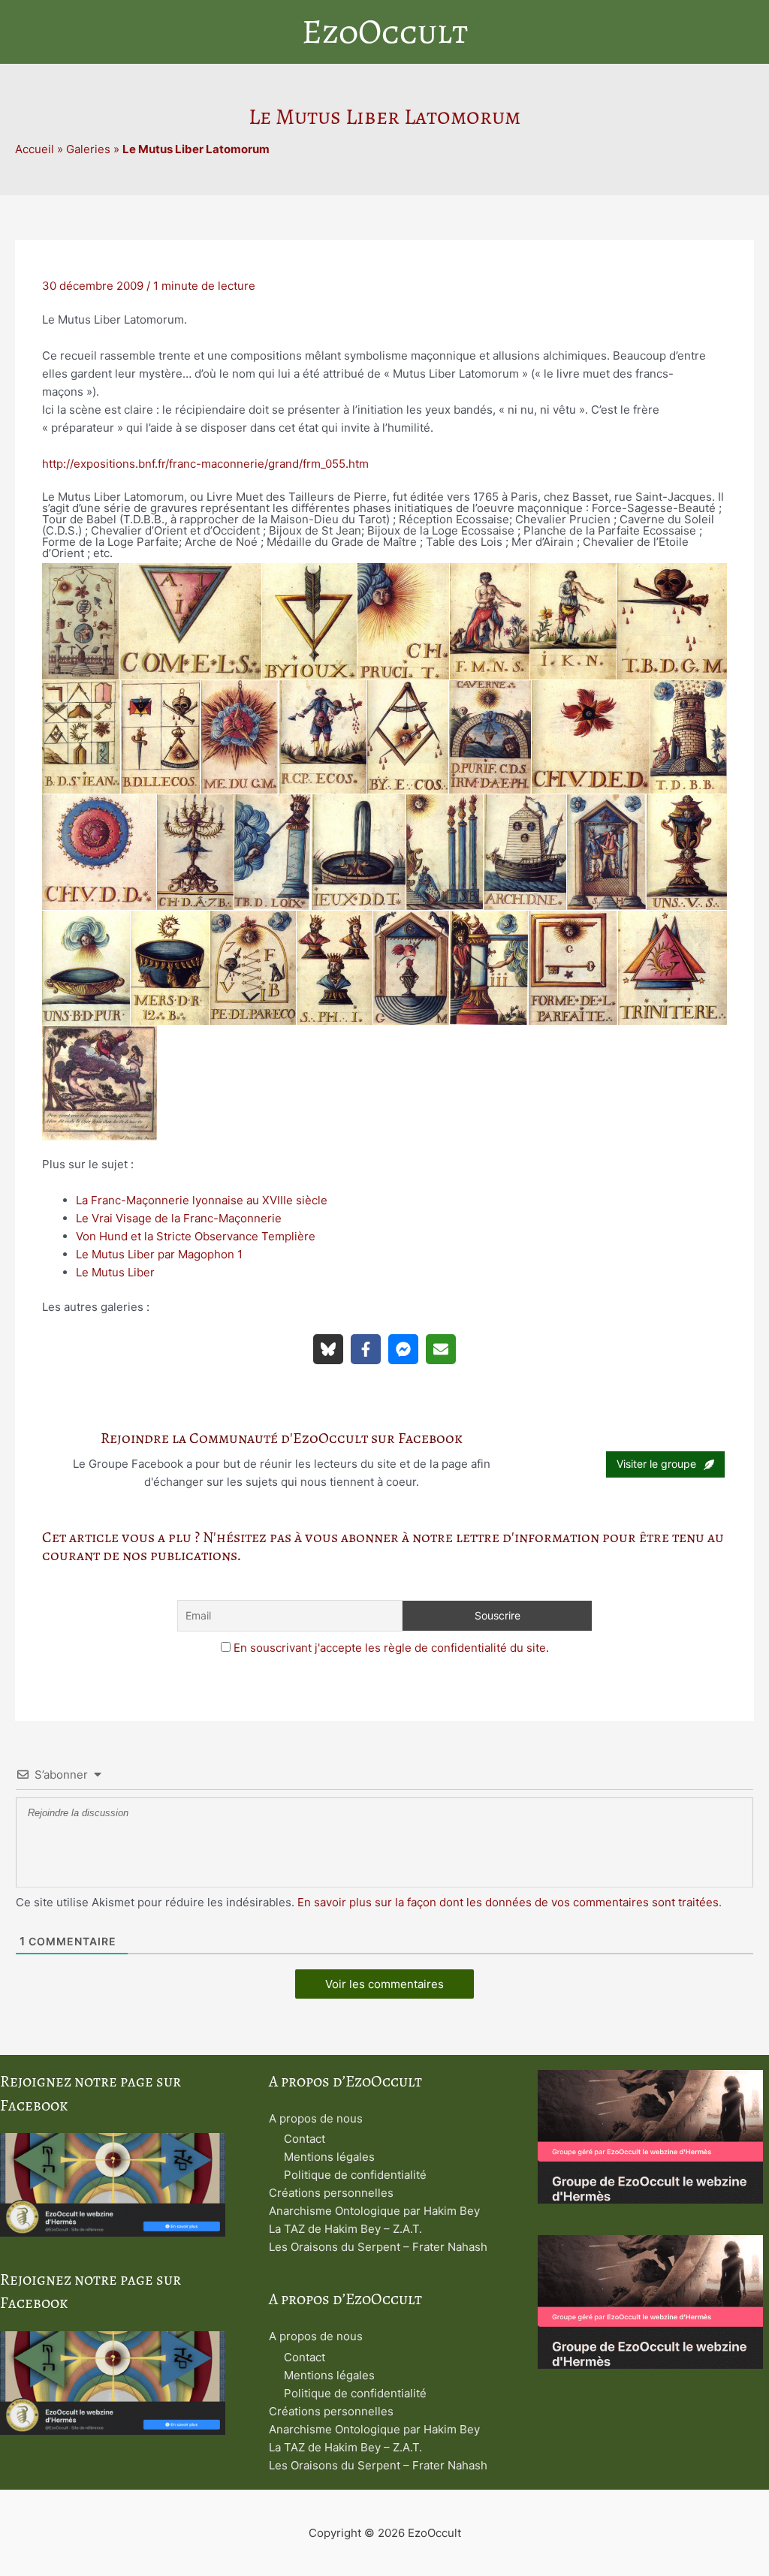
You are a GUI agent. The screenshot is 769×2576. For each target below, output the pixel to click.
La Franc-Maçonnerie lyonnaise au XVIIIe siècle (202, 1200)
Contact (305, 2139)
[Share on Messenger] (403, 1349)
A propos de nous (316, 2118)
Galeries (88, 149)
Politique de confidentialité (355, 2175)
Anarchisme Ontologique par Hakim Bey (374, 2211)
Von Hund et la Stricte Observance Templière (196, 1236)
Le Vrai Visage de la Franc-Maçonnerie (179, 1218)
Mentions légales (329, 2157)
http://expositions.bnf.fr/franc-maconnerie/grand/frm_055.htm (205, 464)
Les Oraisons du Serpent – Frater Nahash (378, 2247)
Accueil (35, 149)
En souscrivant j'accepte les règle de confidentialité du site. (391, 1648)
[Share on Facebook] (366, 1349)
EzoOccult (385, 32)
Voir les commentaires (384, 1984)
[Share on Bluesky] (328, 1349)
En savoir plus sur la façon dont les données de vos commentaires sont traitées (508, 1902)
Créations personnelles (331, 2193)
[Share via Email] (441, 1349)
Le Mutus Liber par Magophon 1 (159, 1254)
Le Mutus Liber (115, 1272)
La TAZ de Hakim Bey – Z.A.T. (345, 2229)
